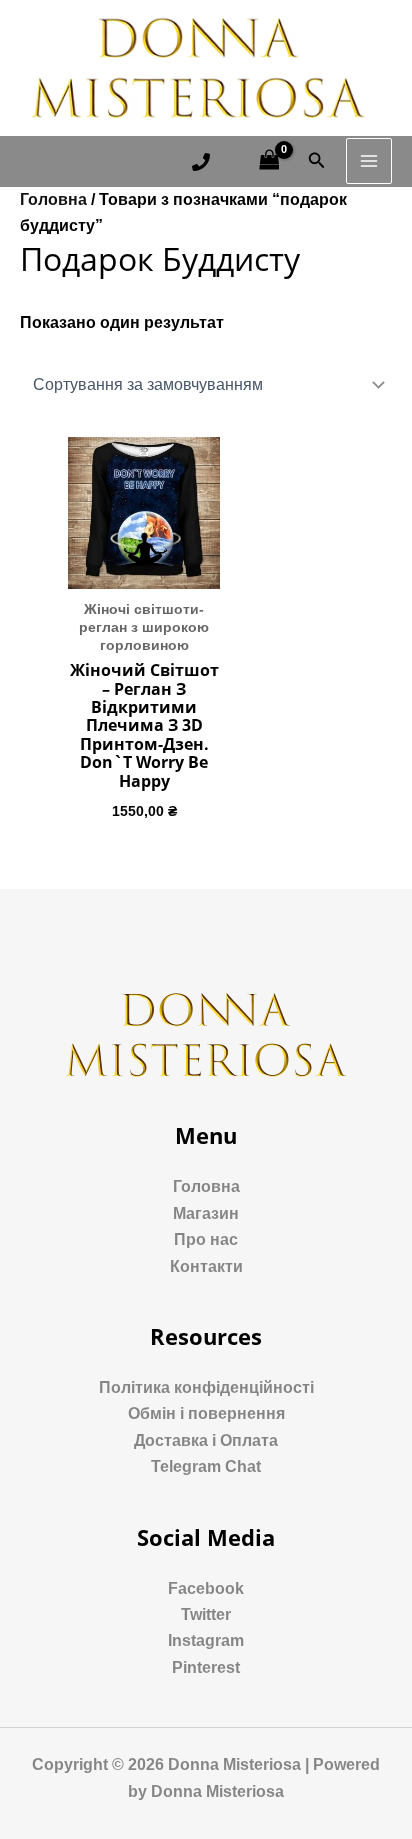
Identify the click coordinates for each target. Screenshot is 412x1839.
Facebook (206, 1588)
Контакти (206, 1266)
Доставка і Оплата (206, 1440)
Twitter (206, 1614)
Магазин (206, 1213)
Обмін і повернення (206, 1413)
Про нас (206, 1239)
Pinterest (206, 1667)
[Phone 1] (201, 162)
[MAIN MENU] (369, 161)
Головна (53, 199)
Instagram (206, 1640)
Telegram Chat (206, 1466)
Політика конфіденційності (206, 1387)
